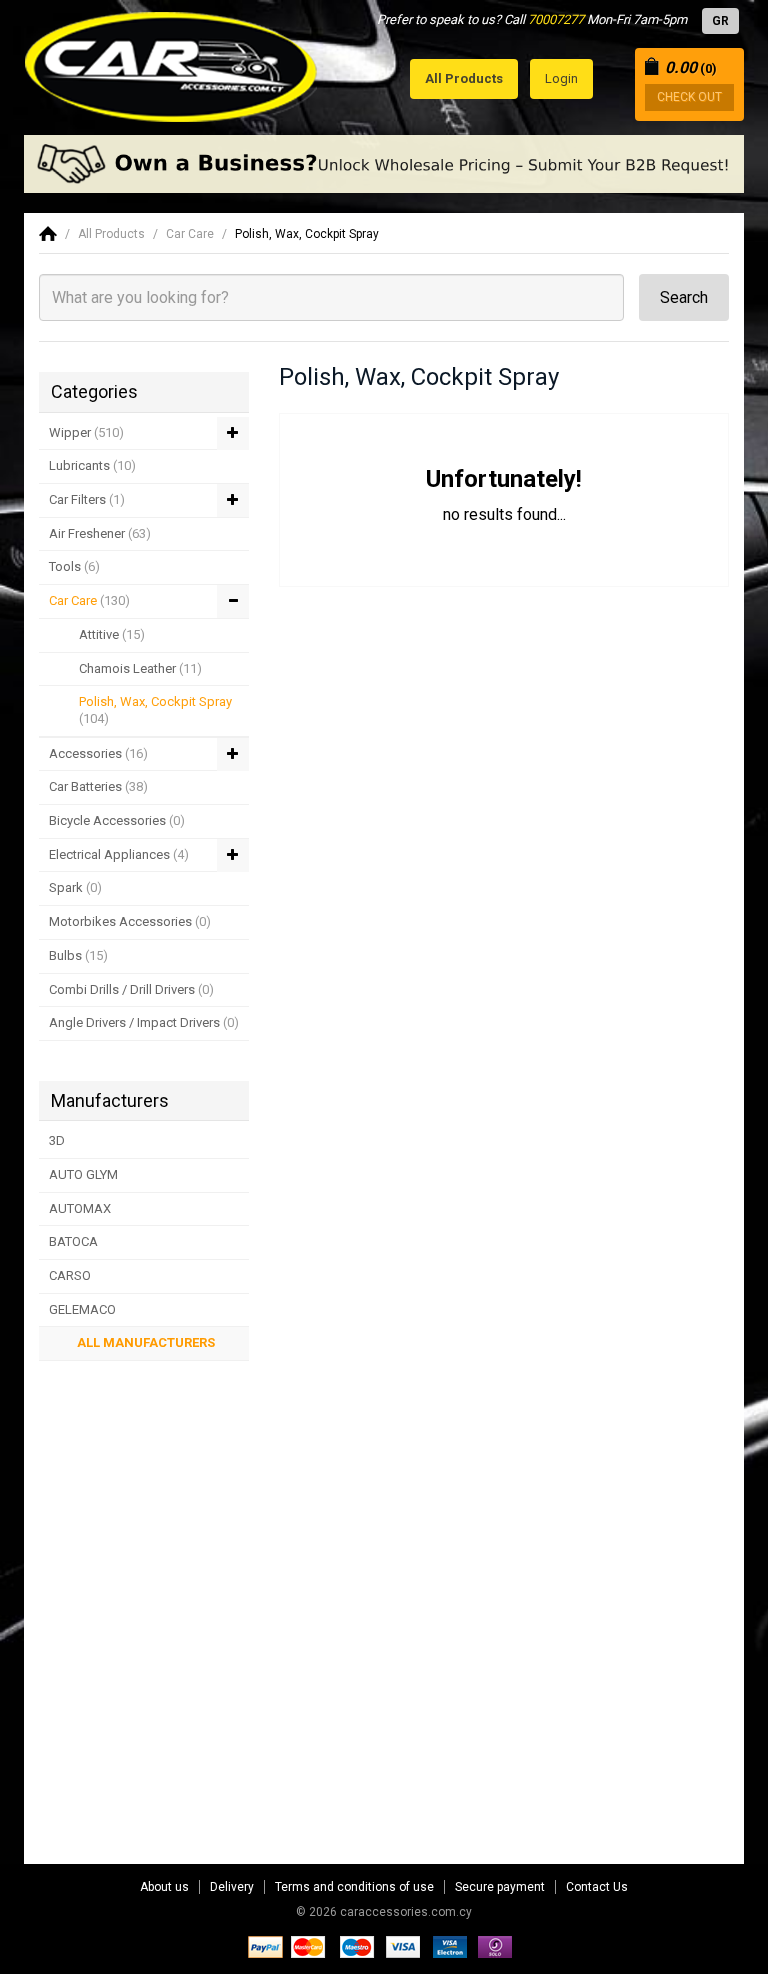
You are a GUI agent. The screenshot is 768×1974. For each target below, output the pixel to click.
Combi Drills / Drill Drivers (131, 989)
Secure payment (500, 1887)
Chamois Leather (140, 668)
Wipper (86, 432)
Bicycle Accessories (117, 820)
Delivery (232, 1887)
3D (57, 1140)
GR (720, 21)
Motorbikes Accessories (130, 921)
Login (561, 78)
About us (164, 1887)
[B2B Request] (384, 164)
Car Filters (87, 499)
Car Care (190, 234)
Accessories (98, 753)
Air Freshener (100, 533)
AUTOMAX (80, 1208)
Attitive (112, 634)
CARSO (70, 1275)
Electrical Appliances (119, 854)
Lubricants (92, 465)
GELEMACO (82, 1309)
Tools (74, 566)
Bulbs (78, 955)
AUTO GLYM (83, 1174)
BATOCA (73, 1241)
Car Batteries (98, 786)
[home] (48, 234)
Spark (75, 887)
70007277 (556, 19)
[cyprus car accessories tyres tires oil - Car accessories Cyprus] (171, 61)
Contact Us (597, 1887)
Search (684, 297)
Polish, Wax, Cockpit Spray (307, 234)
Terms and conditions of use (354, 1887)
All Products (111, 234)
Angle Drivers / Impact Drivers (144, 1022)
